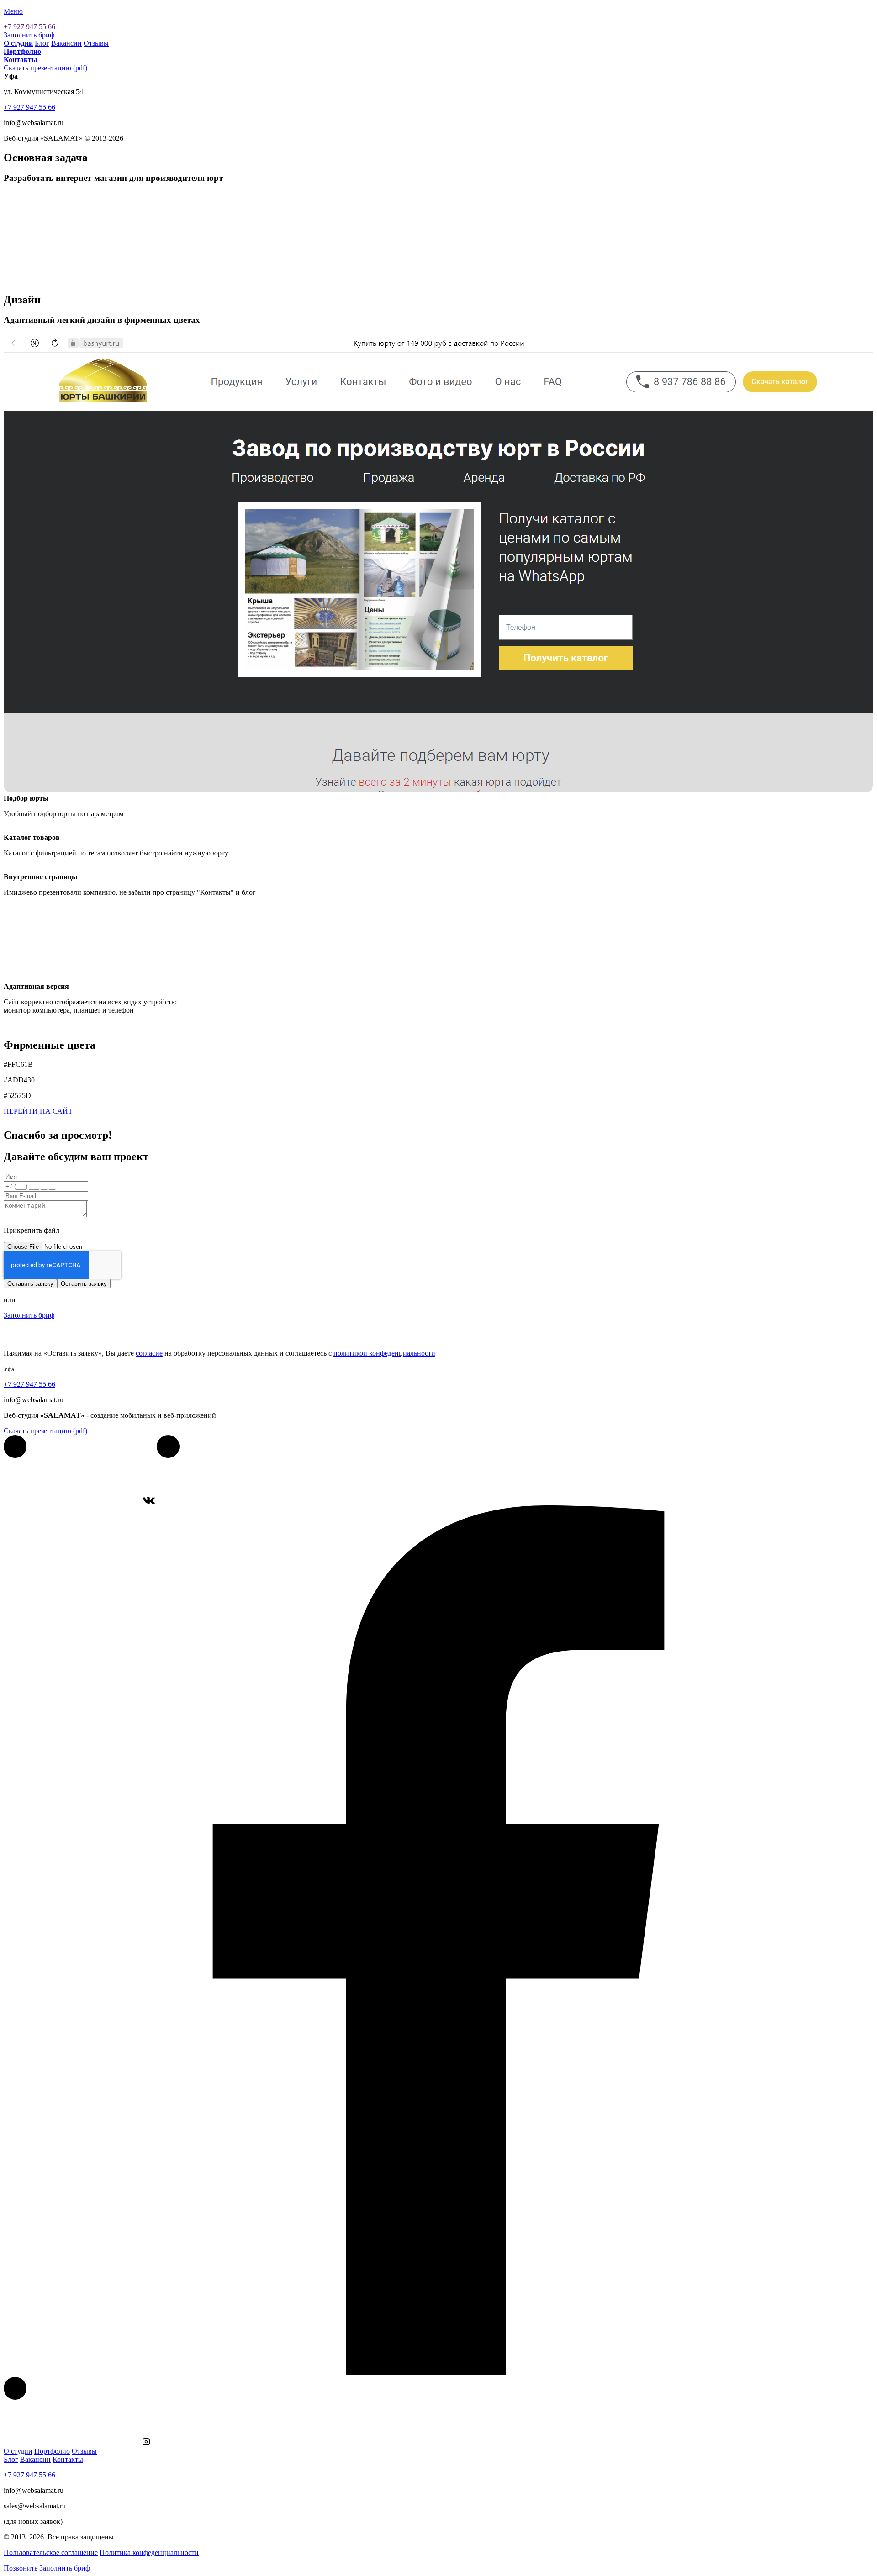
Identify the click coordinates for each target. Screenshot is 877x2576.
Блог (42, 43)
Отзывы (96, 43)
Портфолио (52, 2451)
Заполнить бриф (29, 35)
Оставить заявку (30, 1284)
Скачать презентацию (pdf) (45, 68)
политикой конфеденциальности (384, 1353)
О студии (18, 2451)
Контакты (68, 2459)
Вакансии (66, 43)
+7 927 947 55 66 (29, 27)
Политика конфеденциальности (149, 2552)
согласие (149, 1353)
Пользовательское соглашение (51, 2552)
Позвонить (21, 2568)
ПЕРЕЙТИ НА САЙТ (38, 1111)
